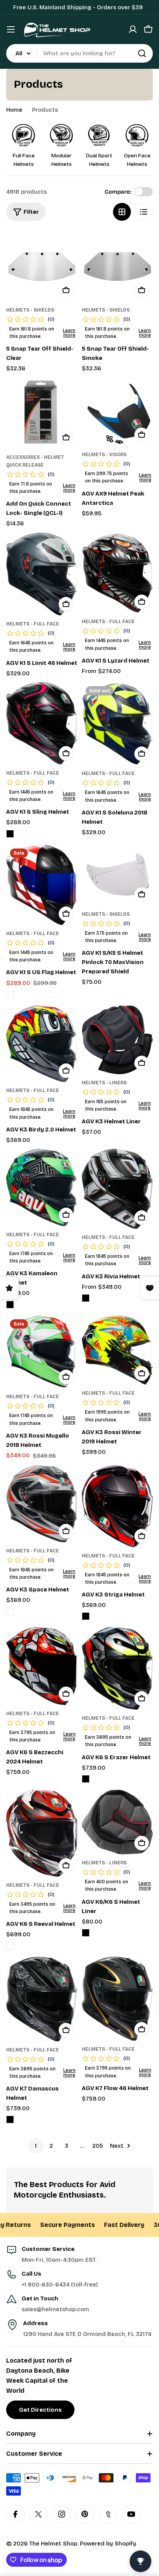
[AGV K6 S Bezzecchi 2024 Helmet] (42, 1666)
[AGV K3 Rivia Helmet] (117, 1189)
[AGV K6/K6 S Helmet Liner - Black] (86, 1933)
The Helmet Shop (53, 2544)
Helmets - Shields (30, 310)
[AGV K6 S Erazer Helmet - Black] (86, 1779)
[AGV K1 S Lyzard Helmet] (117, 573)
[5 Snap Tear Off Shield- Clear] (42, 266)
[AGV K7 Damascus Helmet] (42, 1999)
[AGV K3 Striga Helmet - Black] (86, 1616)
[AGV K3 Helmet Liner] (117, 1040)
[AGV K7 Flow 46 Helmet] (117, 1999)
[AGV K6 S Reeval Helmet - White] (10, 1946)
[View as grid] (122, 212)
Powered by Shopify (108, 2544)
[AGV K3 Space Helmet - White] (10, 1612)
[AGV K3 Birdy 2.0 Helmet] (42, 1044)
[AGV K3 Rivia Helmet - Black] (86, 1298)
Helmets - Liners (104, 1083)
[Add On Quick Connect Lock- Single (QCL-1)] (42, 413)
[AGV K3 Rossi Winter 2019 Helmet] (117, 1350)
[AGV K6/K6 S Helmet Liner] (117, 1822)
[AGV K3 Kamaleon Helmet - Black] (10, 1305)
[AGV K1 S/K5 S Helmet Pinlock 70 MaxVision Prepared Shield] (117, 875)
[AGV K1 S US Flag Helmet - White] (10, 995)
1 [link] (36, 2146)
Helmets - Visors (104, 455)
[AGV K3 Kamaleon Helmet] (42, 1187)
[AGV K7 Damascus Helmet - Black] (10, 2119)
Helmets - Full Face (33, 624)
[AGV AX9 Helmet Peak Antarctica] (117, 412)
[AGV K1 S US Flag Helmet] (42, 885)
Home (14, 110)
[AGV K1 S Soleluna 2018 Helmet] (117, 724)
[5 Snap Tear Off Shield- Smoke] (117, 266)
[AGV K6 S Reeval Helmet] (42, 1833)
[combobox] (79, 53)
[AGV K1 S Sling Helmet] (42, 723)
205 (98, 2146)
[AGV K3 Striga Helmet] (117, 1506)
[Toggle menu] (11, 29)
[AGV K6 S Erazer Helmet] (117, 1668)
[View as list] (144, 212)
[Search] (142, 53)
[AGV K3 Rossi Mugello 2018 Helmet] (42, 1352)
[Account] (133, 29)
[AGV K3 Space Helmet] (42, 1504)
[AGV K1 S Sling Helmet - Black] (10, 834)
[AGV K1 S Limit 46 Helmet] (42, 574)
